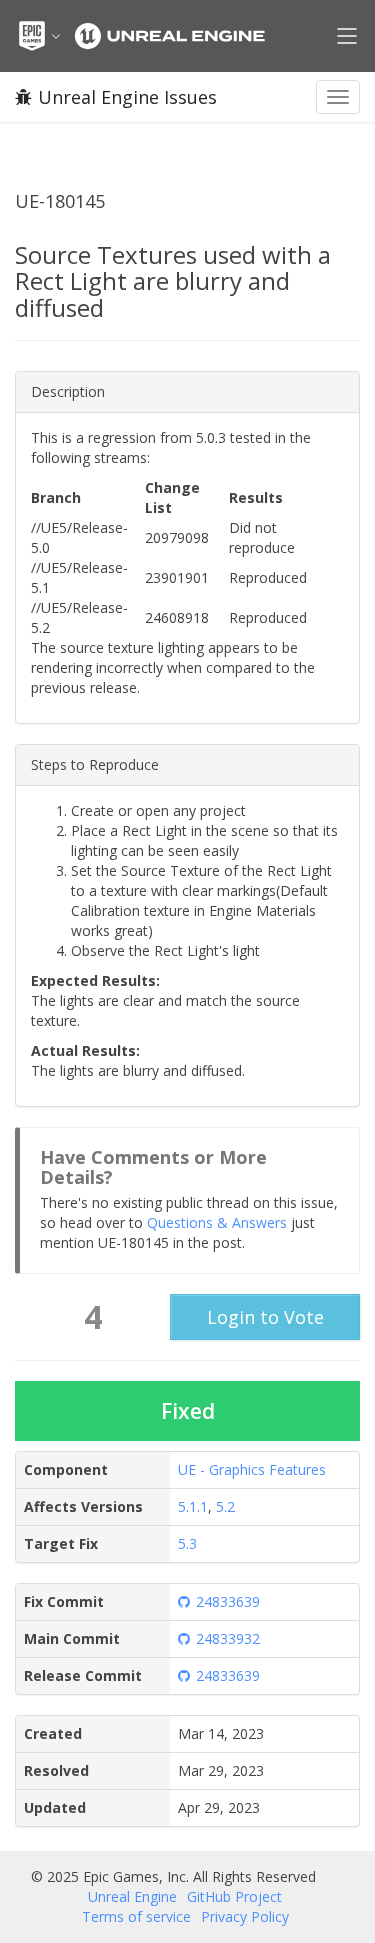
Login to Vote (265, 1317)
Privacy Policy (245, 1916)
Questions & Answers (217, 1222)
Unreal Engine (132, 1896)
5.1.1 (193, 1506)
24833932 (228, 1638)
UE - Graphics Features (252, 1469)
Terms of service (136, 1916)
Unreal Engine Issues (127, 97)
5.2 (225, 1506)
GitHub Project (234, 1896)
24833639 (228, 1601)
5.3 (187, 1543)
